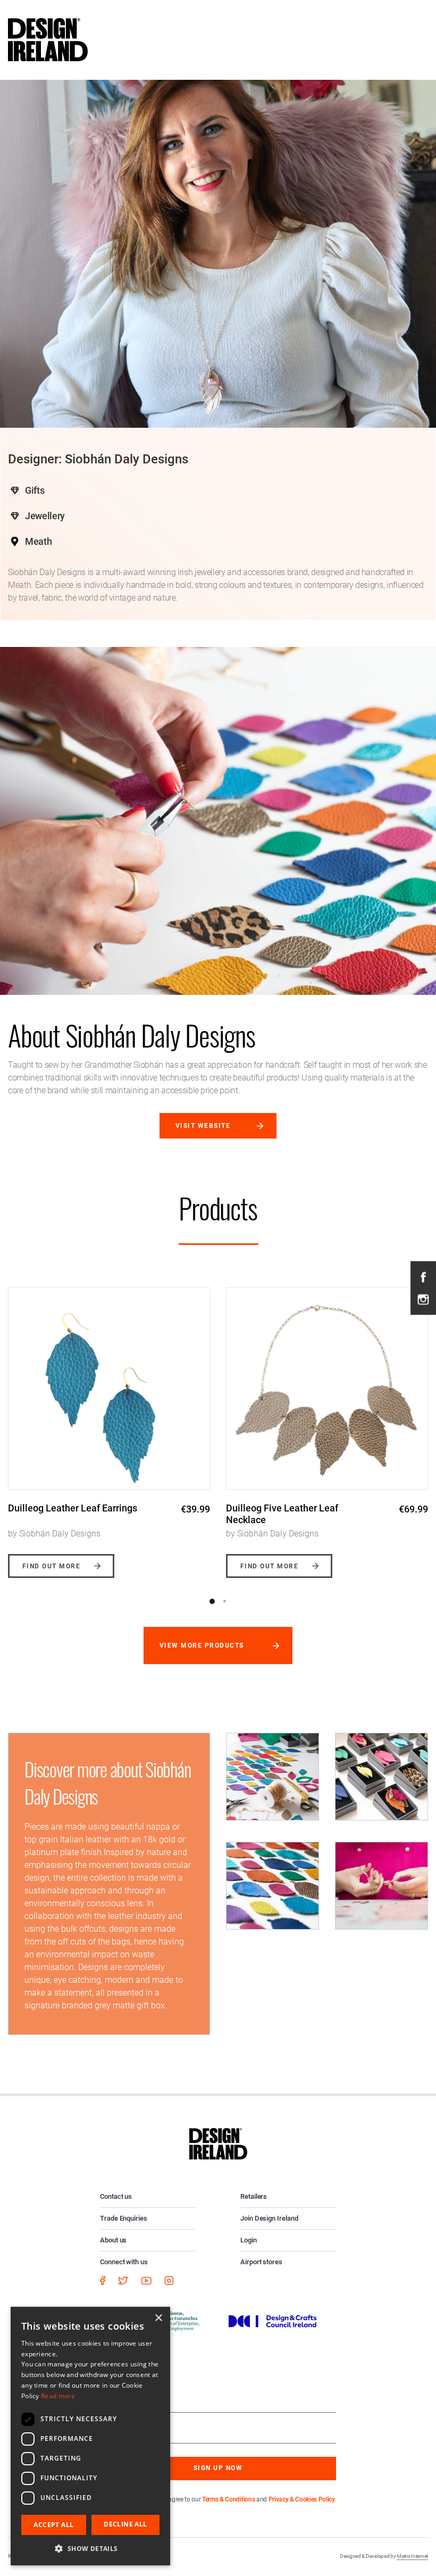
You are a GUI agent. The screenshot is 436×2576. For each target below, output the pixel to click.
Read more (58, 2396)
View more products (202, 1646)
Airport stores (261, 2262)
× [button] (158, 2318)
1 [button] (212, 1601)
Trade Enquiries (124, 2218)
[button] (90, 2548)
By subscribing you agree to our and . (226, 2499)
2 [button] (224, 1601)
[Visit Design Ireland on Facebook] (423, 1277)
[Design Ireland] (48, 39)
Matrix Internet (412, 2556)
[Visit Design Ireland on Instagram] (423, 1299)
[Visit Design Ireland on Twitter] (123, 2280)
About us (113, 2240)
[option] (109, 1425)
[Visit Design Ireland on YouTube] (146, 2280)
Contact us (116, 2196)
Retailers (254, 2196)
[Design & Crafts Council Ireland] (273, 2321)
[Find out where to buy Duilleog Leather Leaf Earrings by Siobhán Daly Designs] (109, 1389)
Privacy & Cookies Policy (302, 2499)
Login (249, 2240)
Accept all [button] (53, 2525)
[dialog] (90, 2436)
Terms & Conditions (228, 2499)
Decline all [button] (125, 2524)
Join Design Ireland (269, 2218)
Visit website (203, 1126)
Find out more (51, 1566)
